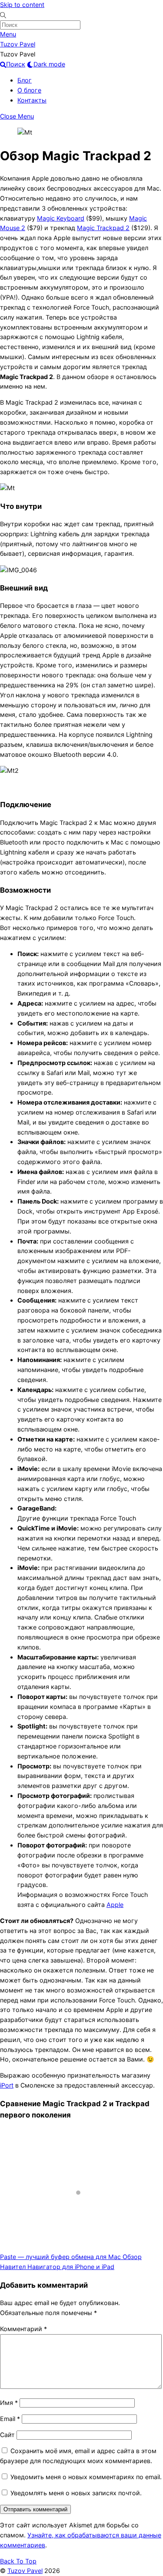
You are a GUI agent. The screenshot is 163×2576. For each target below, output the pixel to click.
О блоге (29, 90)
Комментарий (23, 2329)
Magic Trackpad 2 (103, 228)
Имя (9, 2403)
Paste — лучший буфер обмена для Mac (60, 2257)
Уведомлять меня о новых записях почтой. (76, 2493)
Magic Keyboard (61, 218)
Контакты (32, 100)
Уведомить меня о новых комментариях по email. (86, 2477)
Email (10, 2419)
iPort (7, 2085)
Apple (115, 1905)
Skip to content (22, 5)
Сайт (7, 2435)
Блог (25, 80)
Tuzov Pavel (25, 2571)
